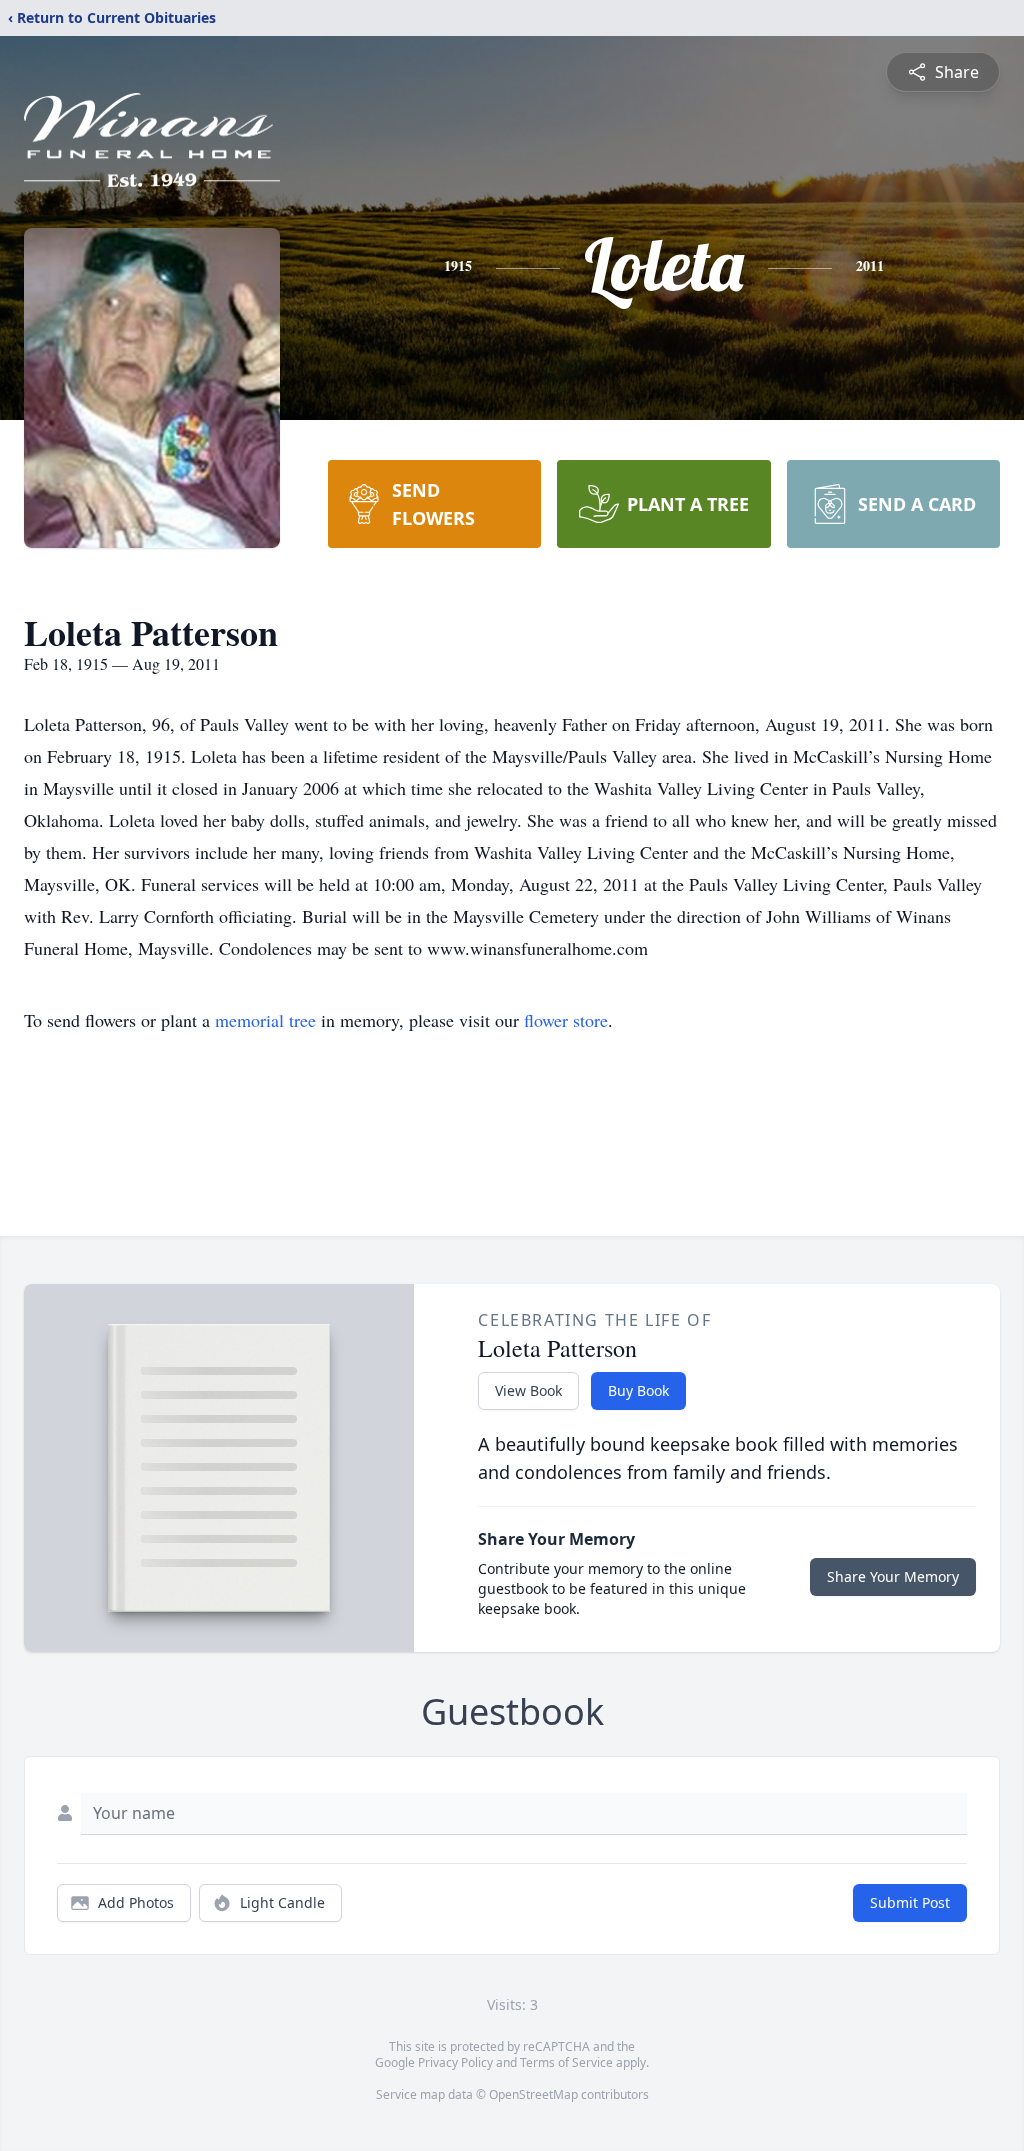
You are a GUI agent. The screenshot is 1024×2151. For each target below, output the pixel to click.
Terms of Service (566, 2062)
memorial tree (265, 1020)
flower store (566, 1020)
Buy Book (638, 1390)
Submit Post (910, 1902)
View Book (528, 1390)
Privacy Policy (455, 2062)
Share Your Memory (893, 1576)
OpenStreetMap (533, 2094)
